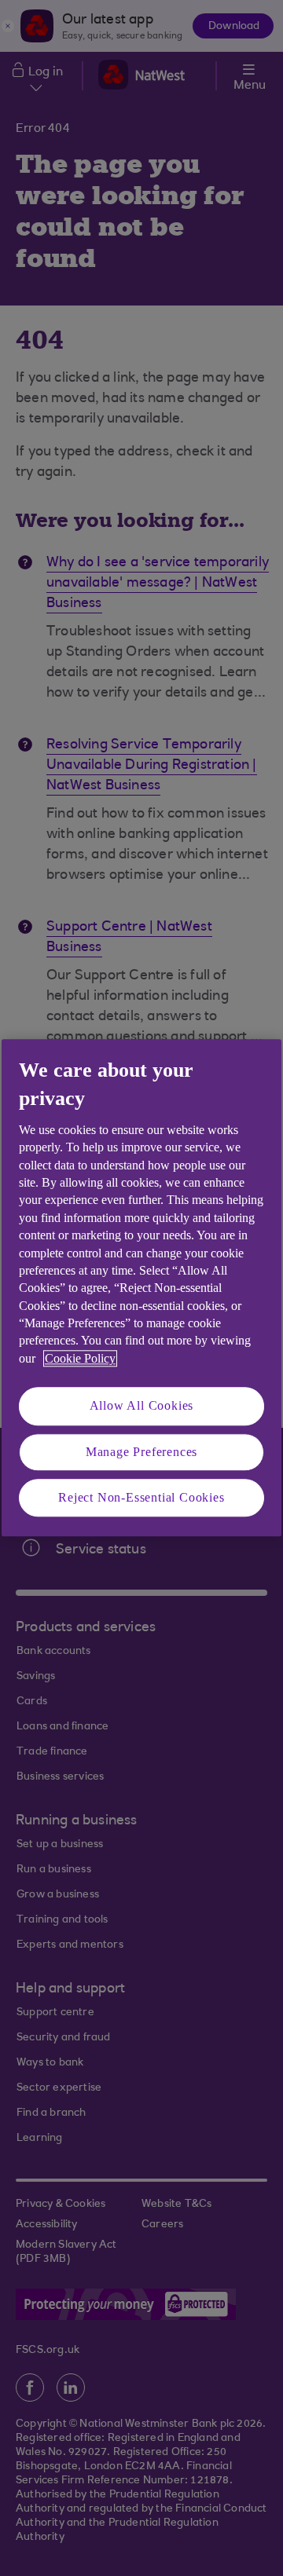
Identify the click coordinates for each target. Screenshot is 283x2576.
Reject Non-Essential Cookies (141, 1497)
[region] (141, 1288)
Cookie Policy (80, 1358)
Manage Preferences (141, 1452)
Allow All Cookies (142, 1406)
